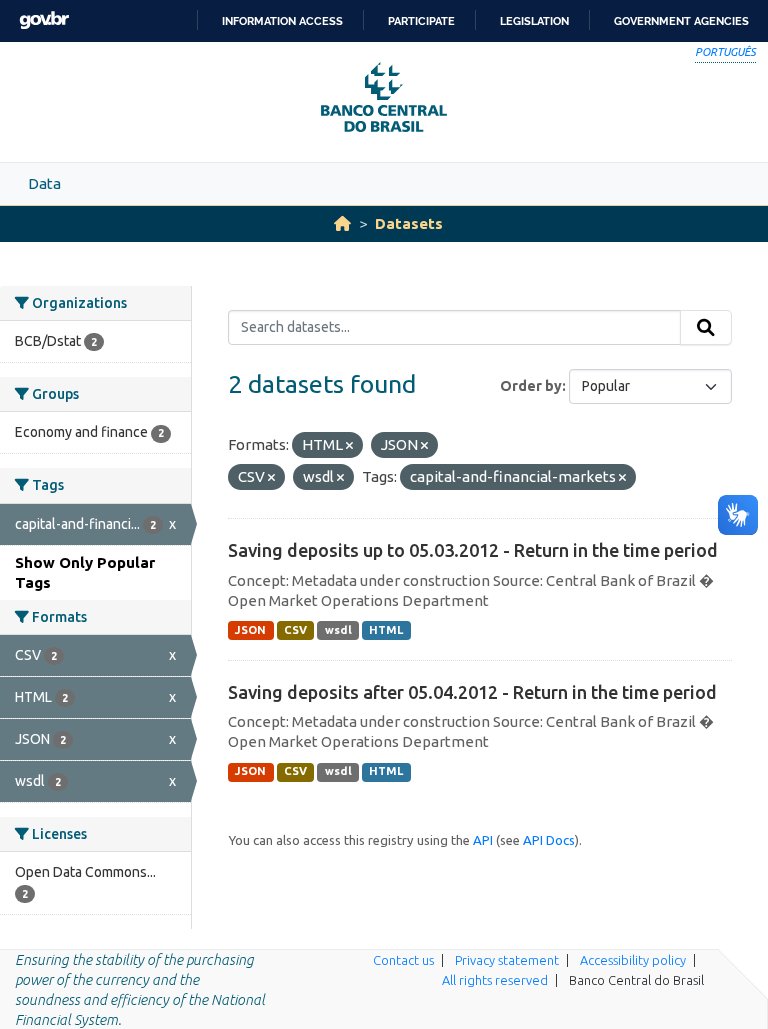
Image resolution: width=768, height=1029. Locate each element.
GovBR (44, 20)
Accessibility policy (633, 960)
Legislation (534, 21)
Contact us (403, 960)
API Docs (549, 840)
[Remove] (349, 446)
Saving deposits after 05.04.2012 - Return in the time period (472, 692)
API (483, 840)
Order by (531, 386)
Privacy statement (507, 960)
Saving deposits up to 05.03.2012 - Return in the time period (473, 550)
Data (44, 183)
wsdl (338, 630)
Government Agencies (681, 21)
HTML (386, 630)
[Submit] (706, 328)
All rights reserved (495, 980)
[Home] (342, 223)
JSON (250, 630)
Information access (282, 21)
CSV (295, 630)
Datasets (409, 223)
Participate (421, 21)
